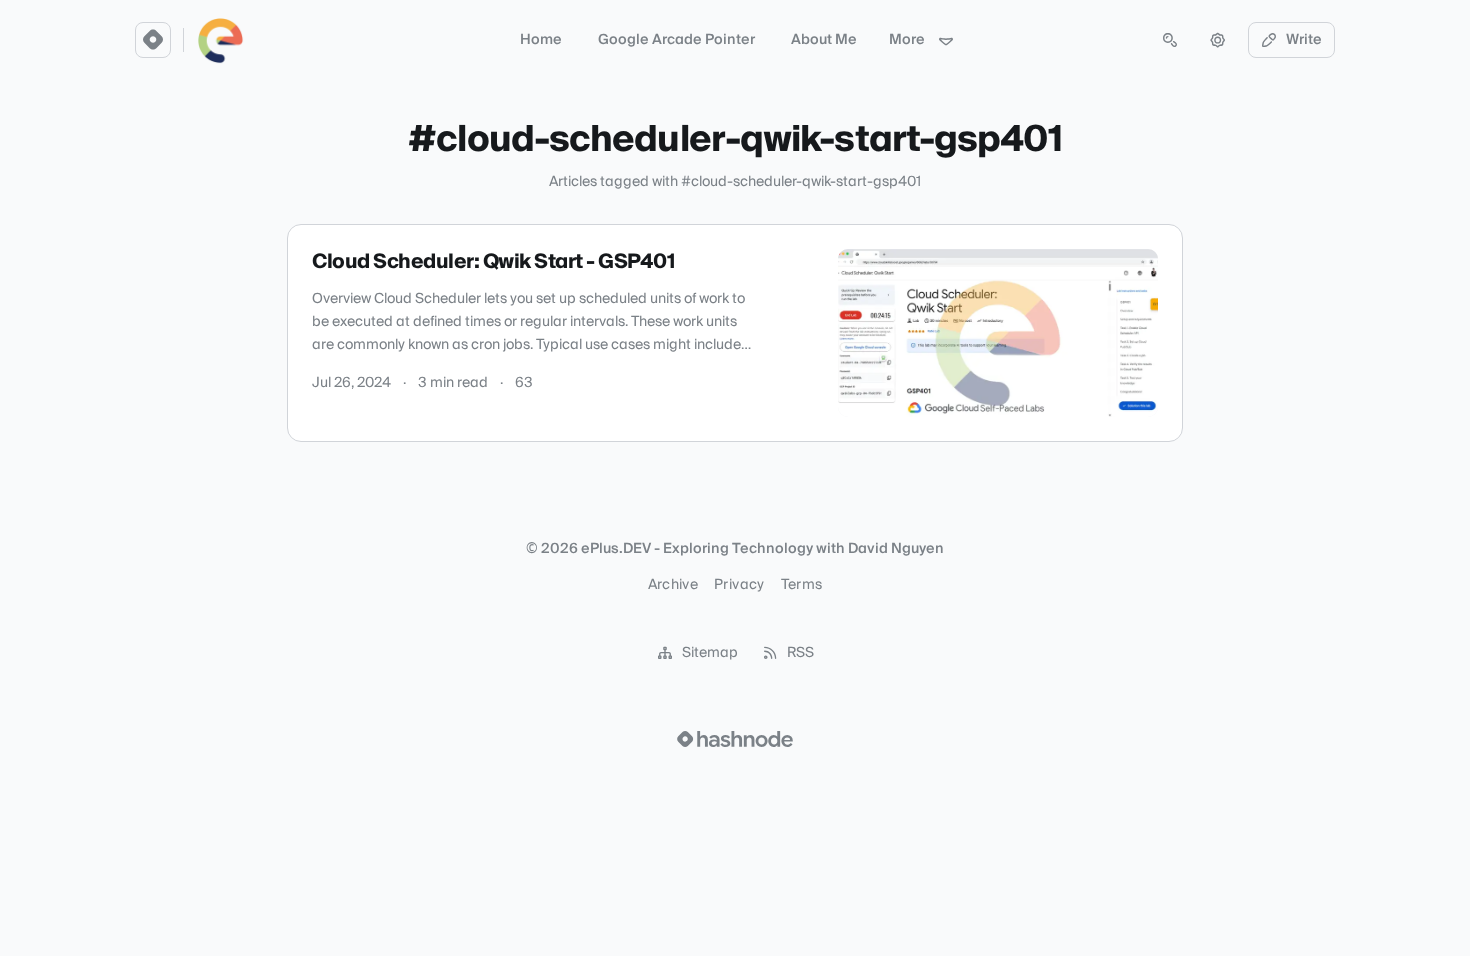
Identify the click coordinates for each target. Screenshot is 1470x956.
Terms (802, 585)
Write (1304, 40)
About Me (824, 40)
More (907, 40)
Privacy (739, 585)
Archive (673, 585)
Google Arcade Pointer (676, 40)
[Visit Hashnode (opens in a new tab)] (735, 739)
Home (541, 40)
